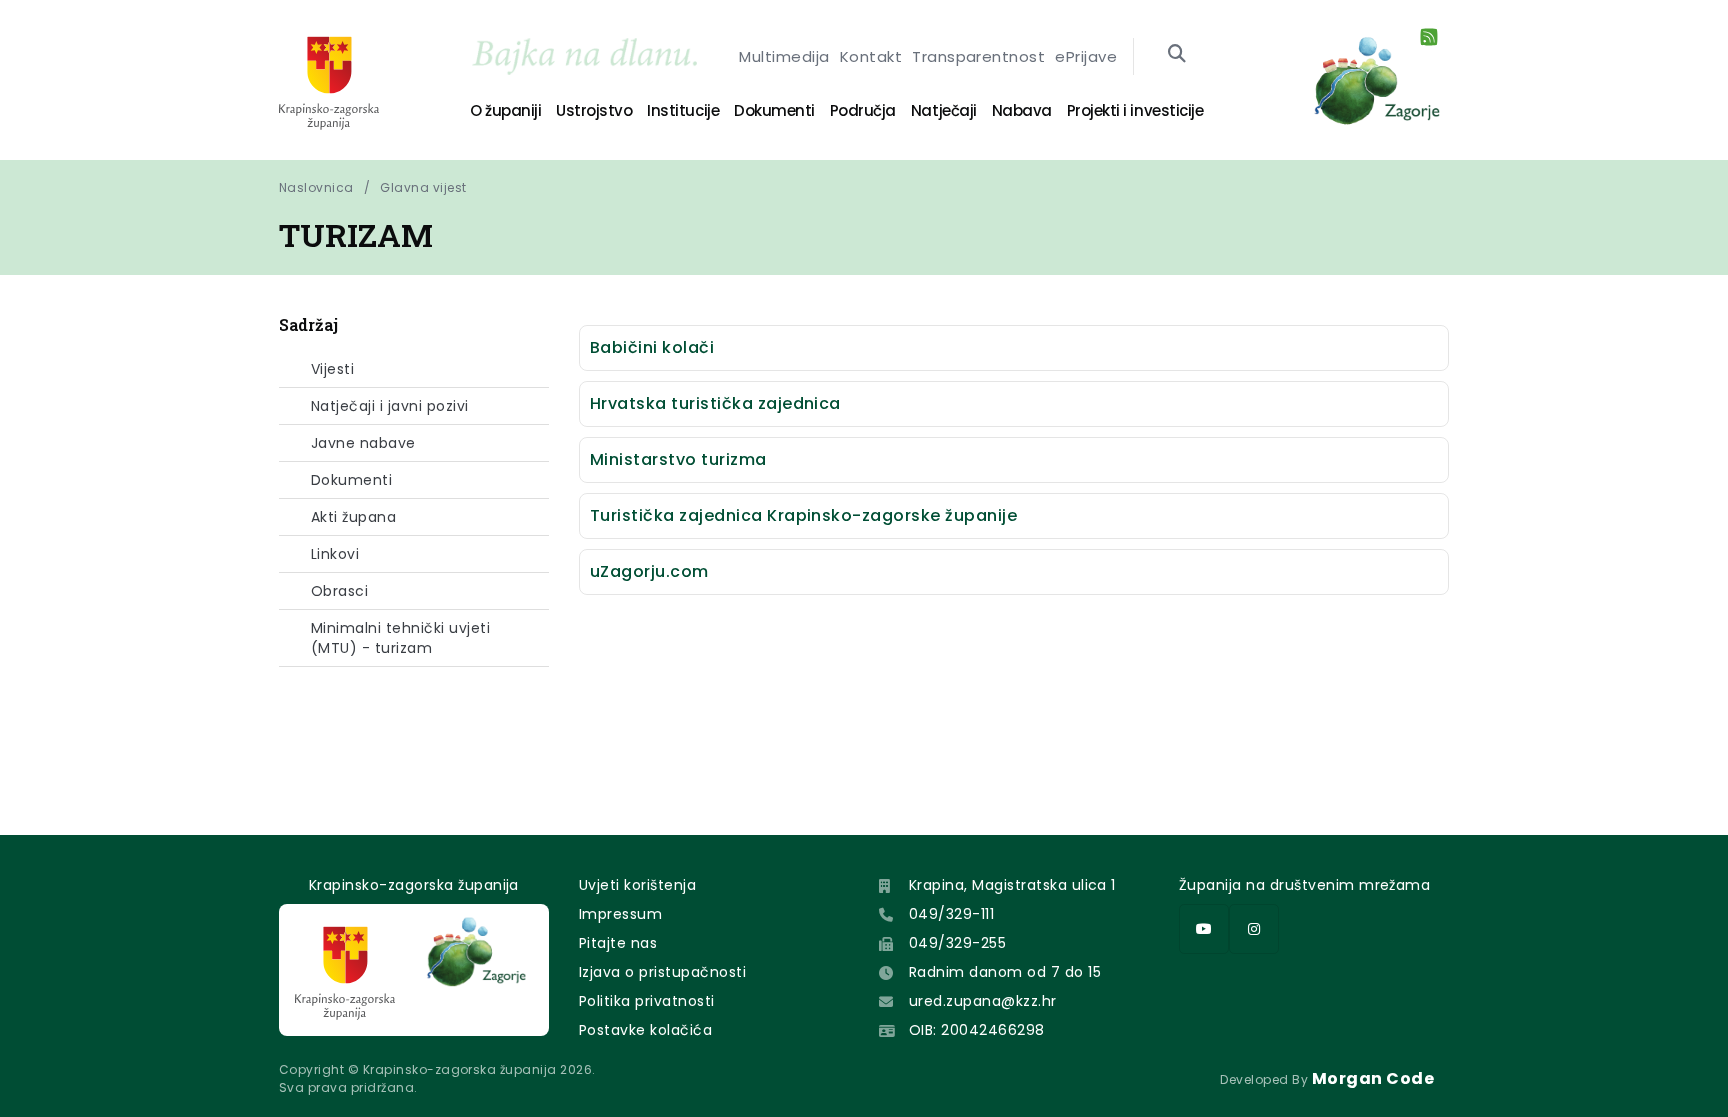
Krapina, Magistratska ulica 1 (1012, 885)
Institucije (683, 110)
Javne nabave (363, 443)
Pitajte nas (618, 943)
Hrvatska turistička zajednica (715, 403)
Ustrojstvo (594, 110)
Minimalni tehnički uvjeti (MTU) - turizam (400, 638)
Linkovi (335, 554)
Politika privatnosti (647, 1001)
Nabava (1022, 110)
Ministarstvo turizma (678, 459)
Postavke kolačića (645, 1030)
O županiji (505, 110)
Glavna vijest (423, 187)
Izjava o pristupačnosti (662, 972)
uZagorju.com (649, 571)
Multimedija (784, 56)
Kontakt (871, 56)
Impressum (620, 914)
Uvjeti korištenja (637, 885)
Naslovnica (316, 187)
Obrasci (339, 591)
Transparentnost (978, 56)
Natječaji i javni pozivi (390, 406)
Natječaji (944, 110)
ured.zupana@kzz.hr (983, 1001)
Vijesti (332, 369)
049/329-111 (951, 914)
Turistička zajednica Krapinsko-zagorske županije (803, 515)
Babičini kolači (652, 347)
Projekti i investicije (1135, 110)
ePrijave (1086, 56)
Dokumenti (774, 110)
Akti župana (353, 517)
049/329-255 (957, 943)
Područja (863, 110)
